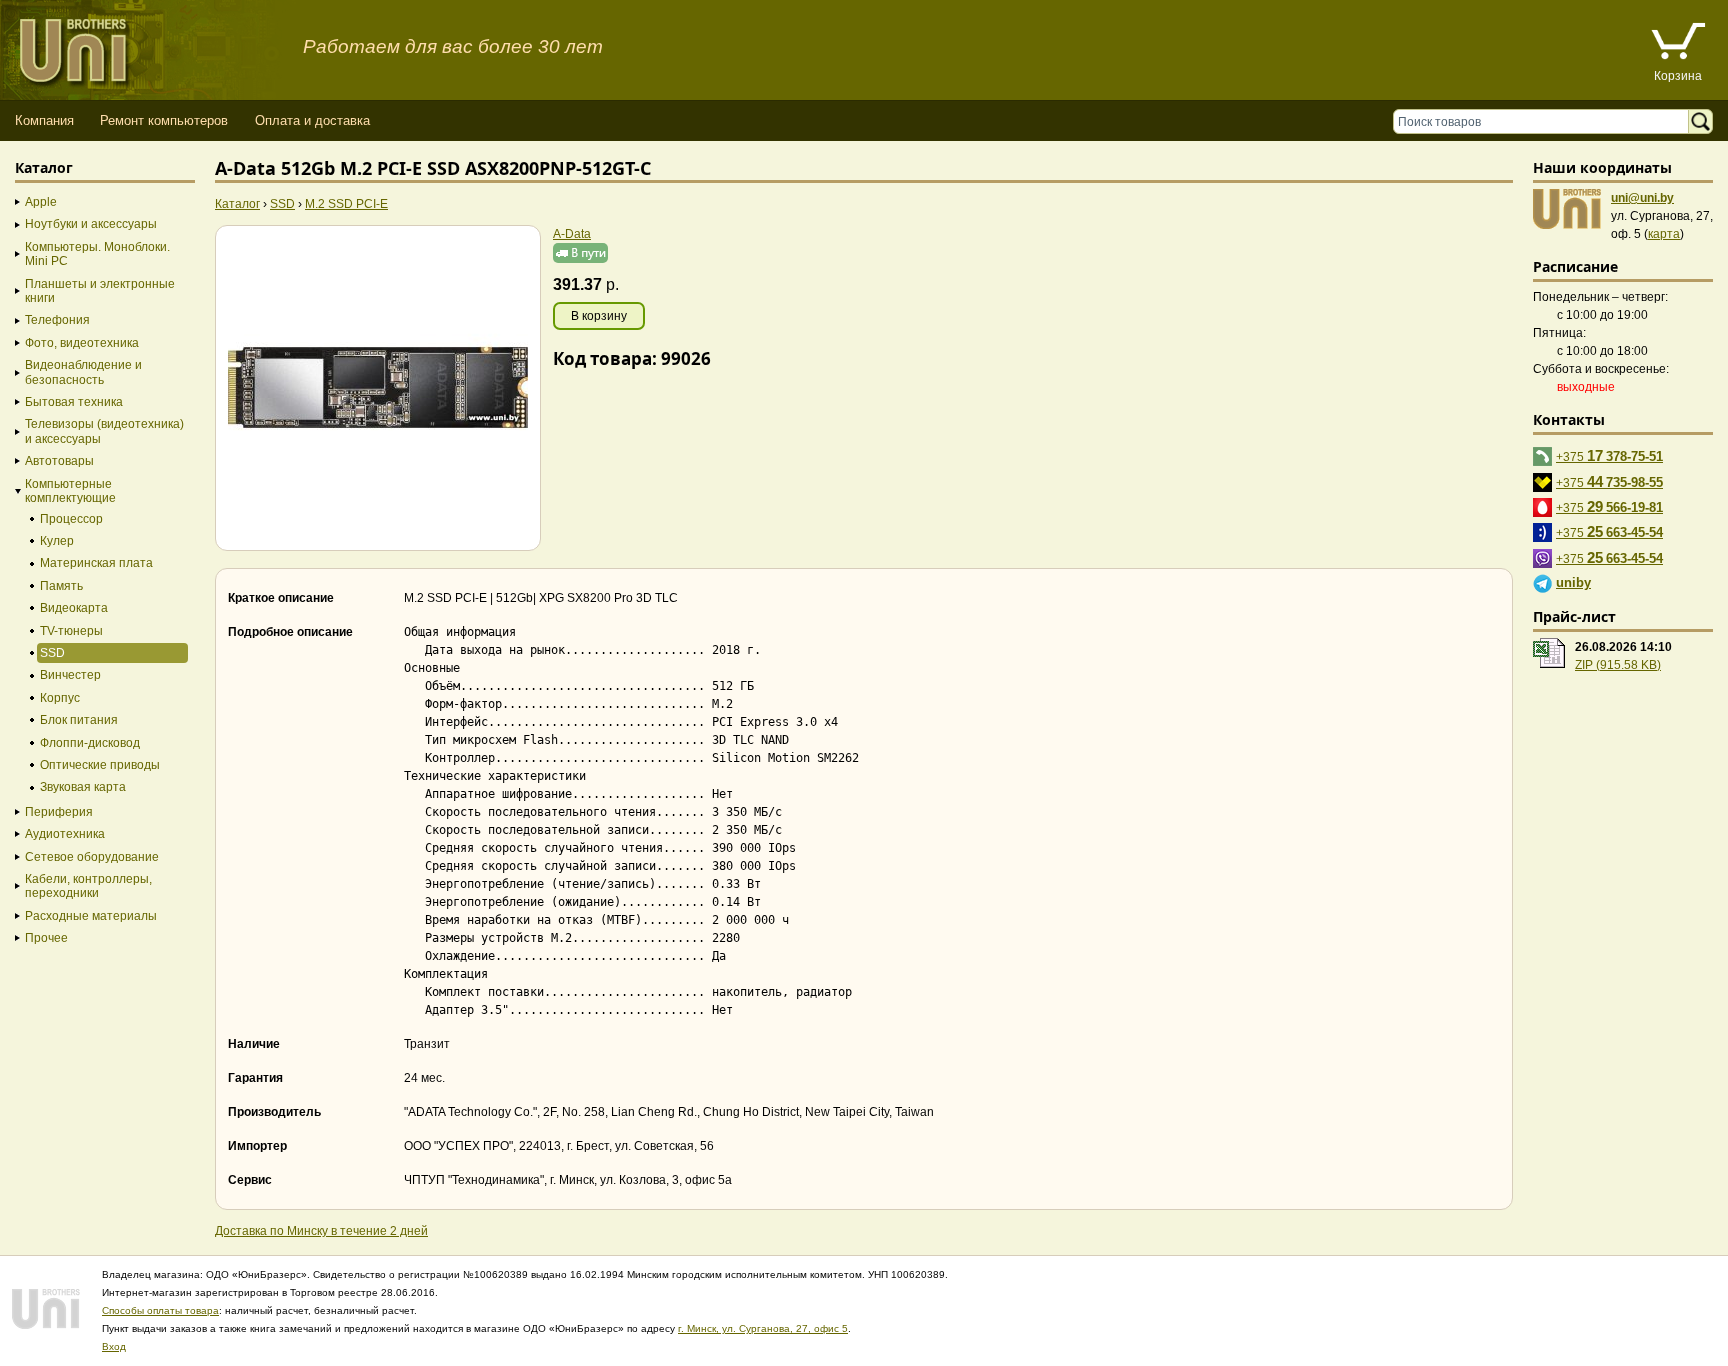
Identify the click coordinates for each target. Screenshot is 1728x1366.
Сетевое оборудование (92, 857)
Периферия (59, 812)
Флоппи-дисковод (90, 743)
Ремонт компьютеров (164, 120)
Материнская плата (96, 563)
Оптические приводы (100, 765)
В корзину (599, 316)
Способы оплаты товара (160, 1310)
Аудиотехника (65, 834)
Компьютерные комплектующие (70, 491)
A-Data (572, 234)
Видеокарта (74, 608)
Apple (41, 202)
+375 (1609, 455)
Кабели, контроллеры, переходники (88, 886)
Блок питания (79, 720)
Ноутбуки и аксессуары (91, 224)
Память (61, 586)
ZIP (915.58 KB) (1618, 665)
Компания (44, 120)
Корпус (60, 698)
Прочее (46, 938)
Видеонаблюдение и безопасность (83, 372)
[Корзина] (1678, 43)
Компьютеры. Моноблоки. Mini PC (97, 254)
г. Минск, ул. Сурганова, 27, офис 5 (763, 1328)
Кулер (57, 541)
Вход (114, 1346)
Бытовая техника (74, 402)
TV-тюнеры (71, 631)
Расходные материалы (91, 916)
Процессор (71, 519)
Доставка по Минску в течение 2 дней (321, 1231)
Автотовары (59, 461)
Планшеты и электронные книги (100, 291)
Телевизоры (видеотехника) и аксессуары (104, 431)
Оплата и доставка (312, 120)
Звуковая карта (83, 787)
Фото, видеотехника (82, 343)
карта (1664, 234)
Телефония (57, 320)
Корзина (1678, 76)
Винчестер (70, 675)
